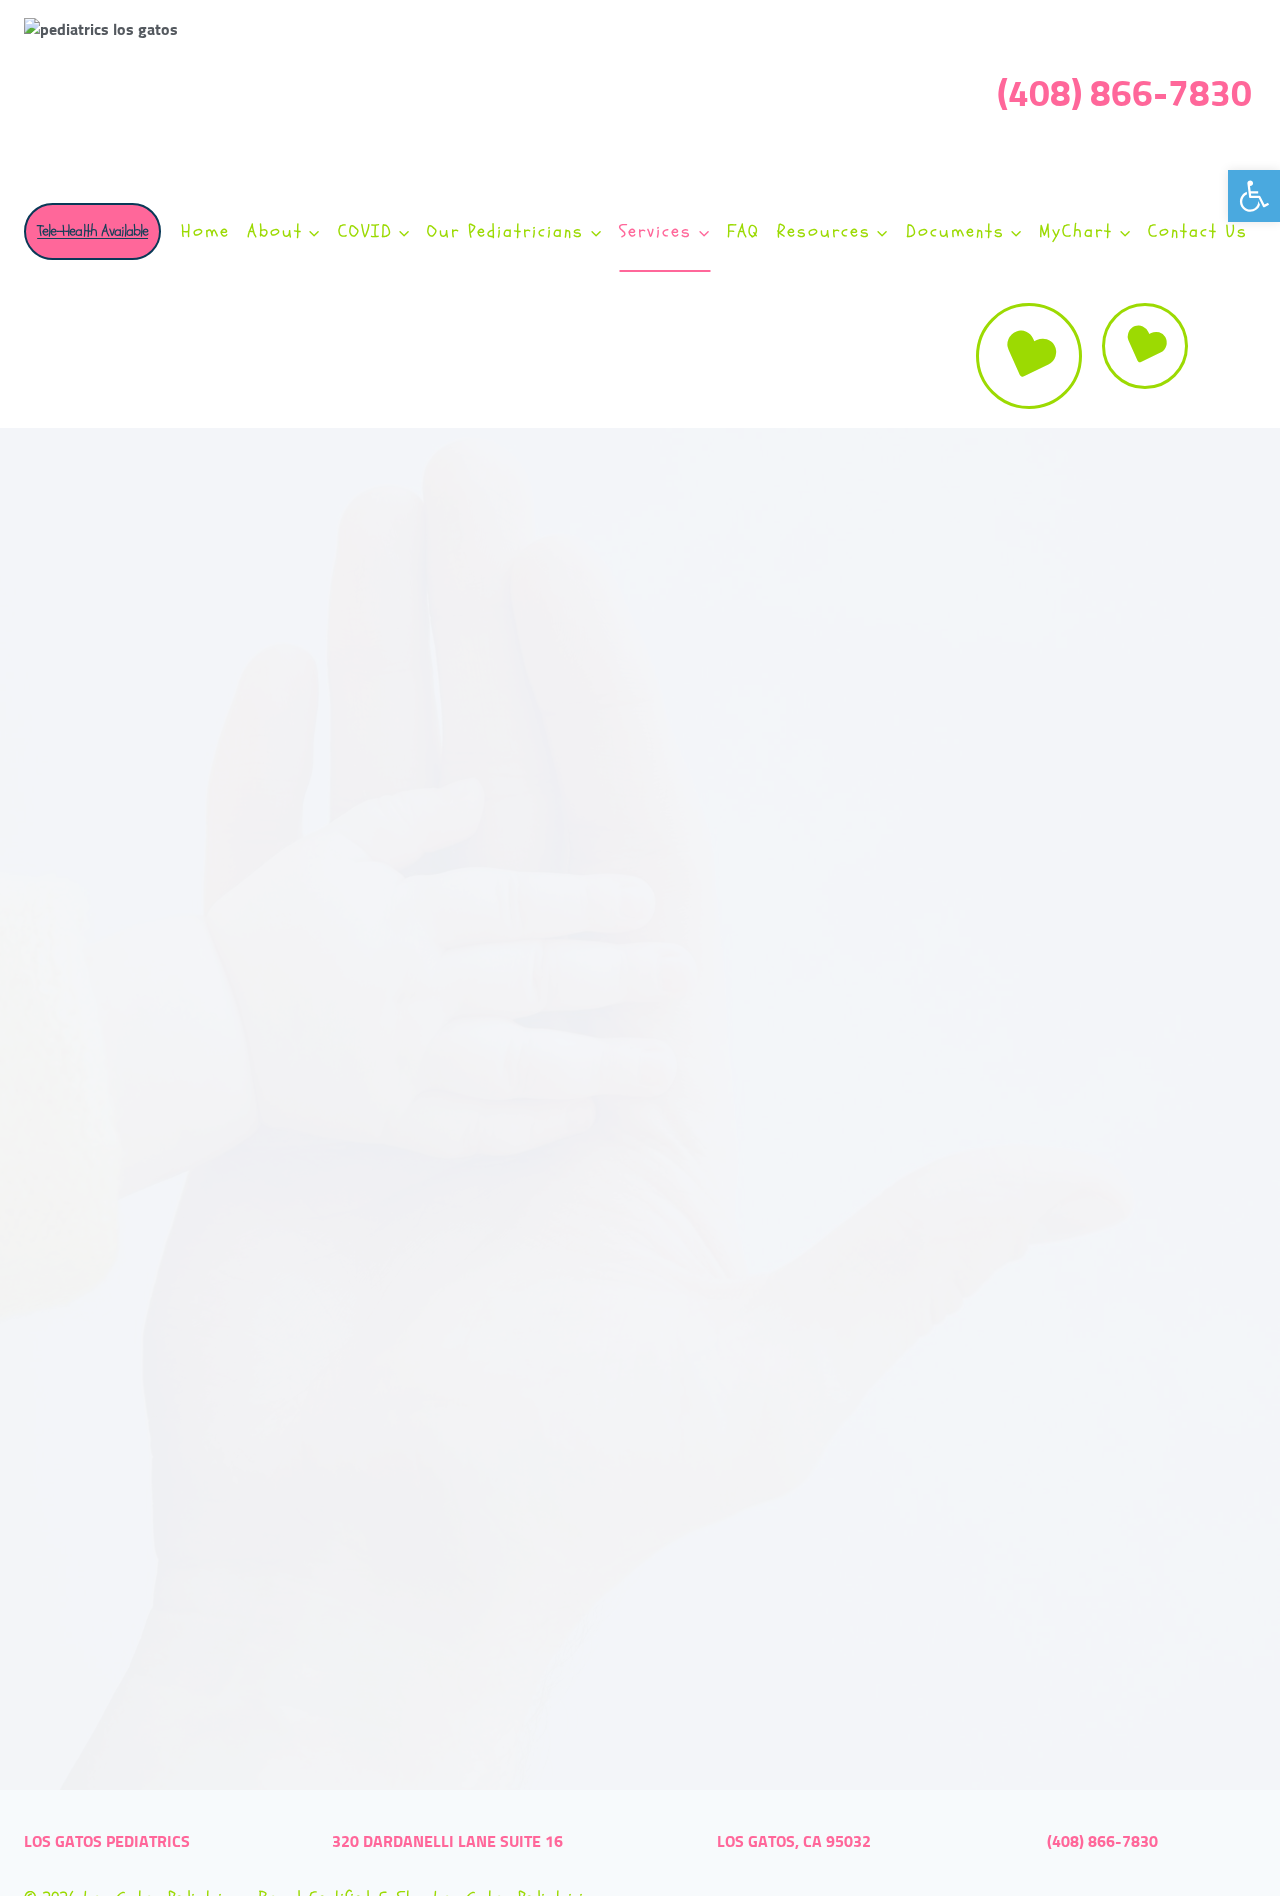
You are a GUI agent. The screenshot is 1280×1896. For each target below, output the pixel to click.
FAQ (743, 231)
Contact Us (1198, 231)
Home (205, 231)
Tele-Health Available (92, 231)
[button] (1254, 196)
